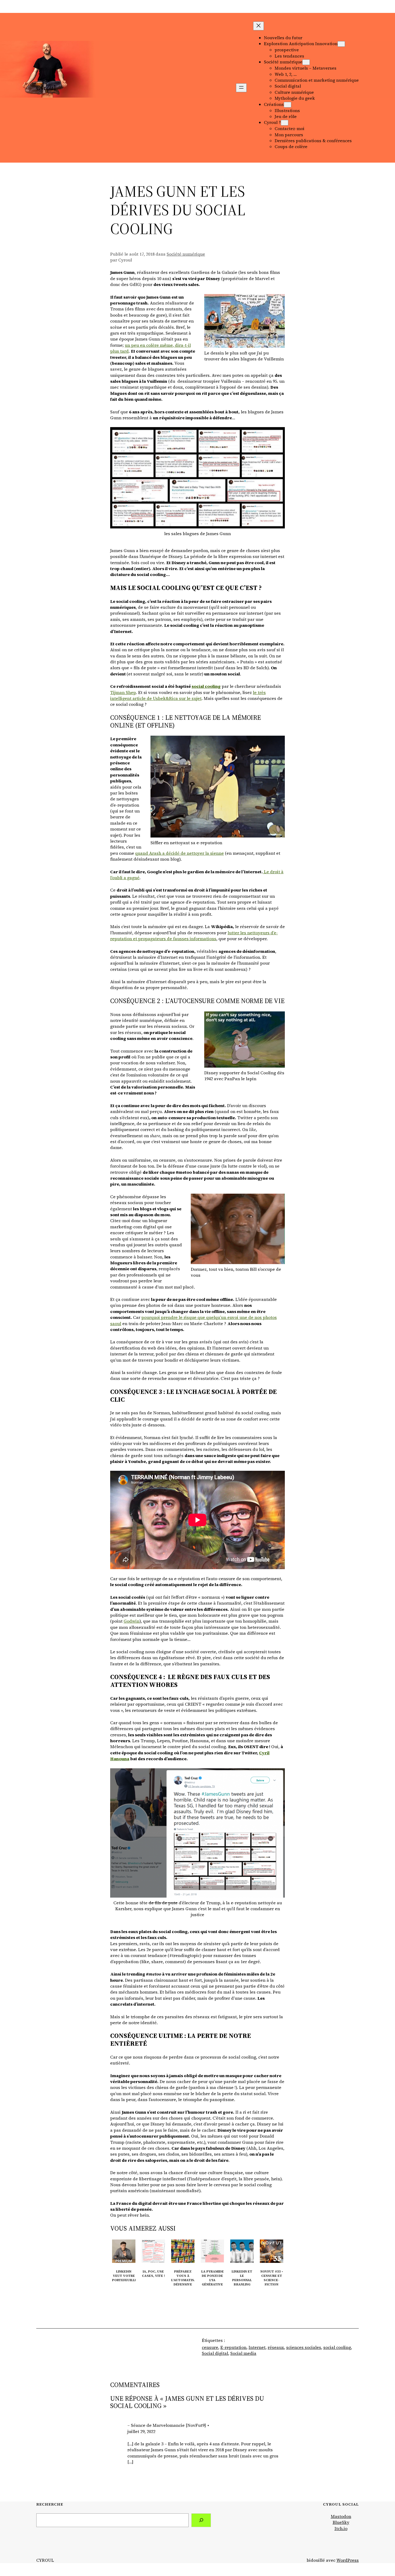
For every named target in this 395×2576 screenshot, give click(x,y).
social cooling (206, 686)
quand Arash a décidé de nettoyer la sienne (179, 853)
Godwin (132, 1621)
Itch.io (341, 2528)
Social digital (215, 2353)
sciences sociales (304, 2347)
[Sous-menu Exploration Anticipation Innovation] (341, 44)
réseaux (276, 2347)
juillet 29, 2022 (141, 2431)
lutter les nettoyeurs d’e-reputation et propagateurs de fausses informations (194, 936)
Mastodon (341, 2516)
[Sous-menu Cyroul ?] (285, 123)
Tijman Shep (123, 692)
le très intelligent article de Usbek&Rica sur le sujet (188, 695)
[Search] (201, 2520)
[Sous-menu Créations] (288, 105)
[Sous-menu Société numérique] (306, 62)
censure (210, 2347)
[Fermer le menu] (258, 26)
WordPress (348, 2560)
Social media (243, 2353)
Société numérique (186, 254)
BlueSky (341, 2522)
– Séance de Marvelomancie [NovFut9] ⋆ (168, 2425)
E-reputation (233, 2347)
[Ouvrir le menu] (241, 88)
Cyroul (46, 88)
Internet (257, 2347)
